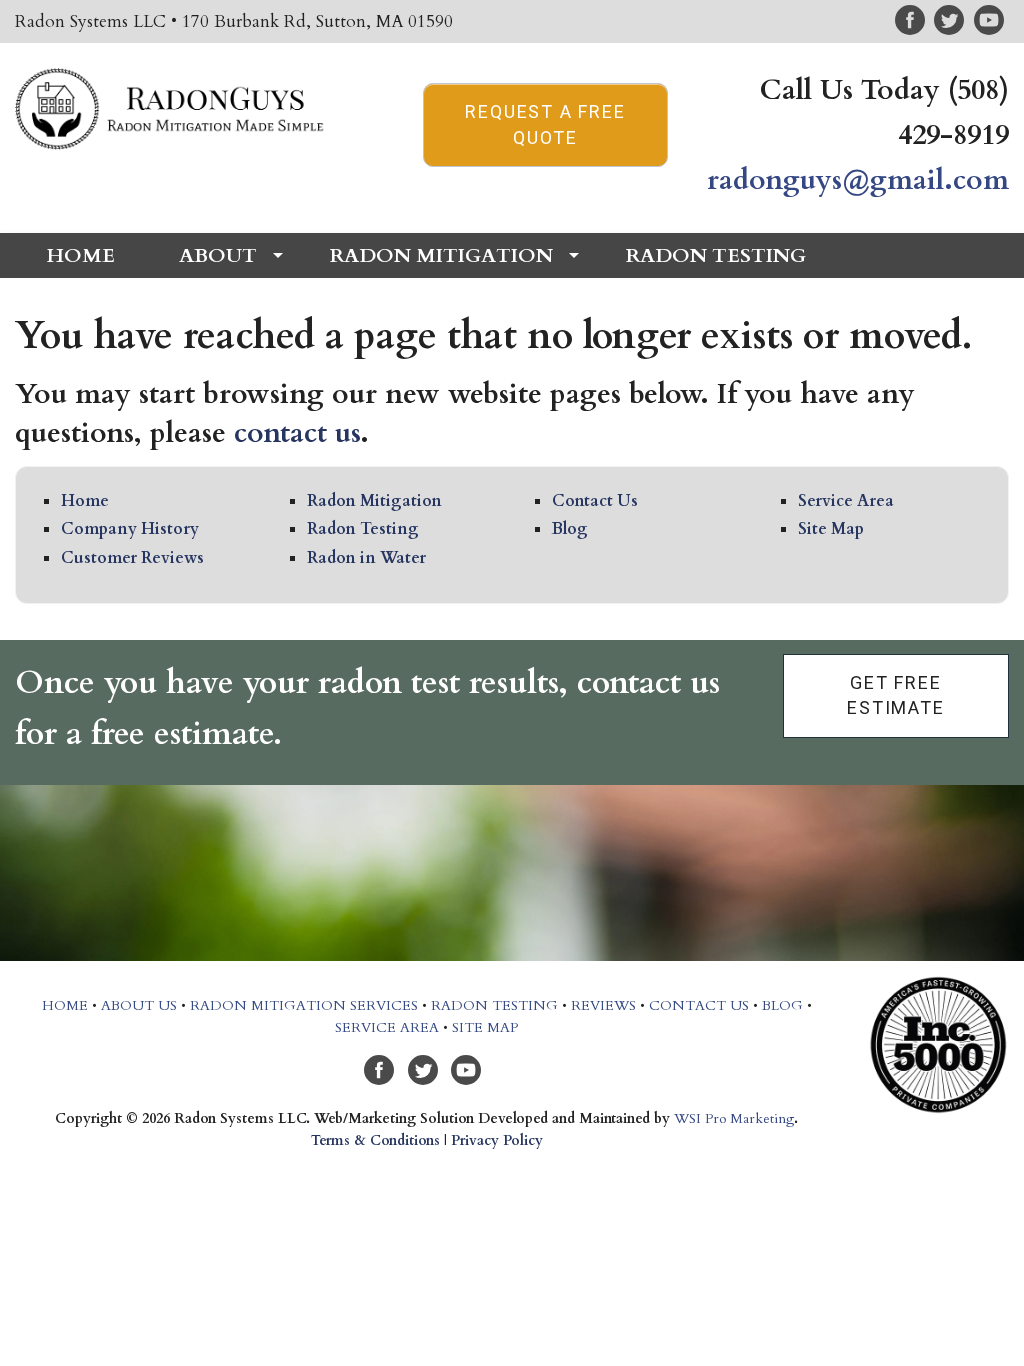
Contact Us (595, 501)
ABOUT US (139, 1005)
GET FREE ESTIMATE (895, 695)
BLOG (782, 1005)
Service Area (846, 501)
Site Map (831, 529)
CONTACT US (699, 1005)
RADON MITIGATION (441, 255)
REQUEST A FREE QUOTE (545, 124)
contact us (297, 433)
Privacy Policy (497, 1140)
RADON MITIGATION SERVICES (304, 1005)
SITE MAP (485, 1027)
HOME (81, 255)
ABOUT (218, 255)
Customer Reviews (132, 558)
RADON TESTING (716, 255)
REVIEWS (603, 1005)
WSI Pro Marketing (734, 1118)
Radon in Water (366, 558)
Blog (570, 529)
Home (85, 501)
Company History (130, 529)
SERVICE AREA (387, 1027)
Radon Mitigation (374, 501)
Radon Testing (363, 529)
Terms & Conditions (375, 1140)
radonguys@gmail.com (858, 180)
